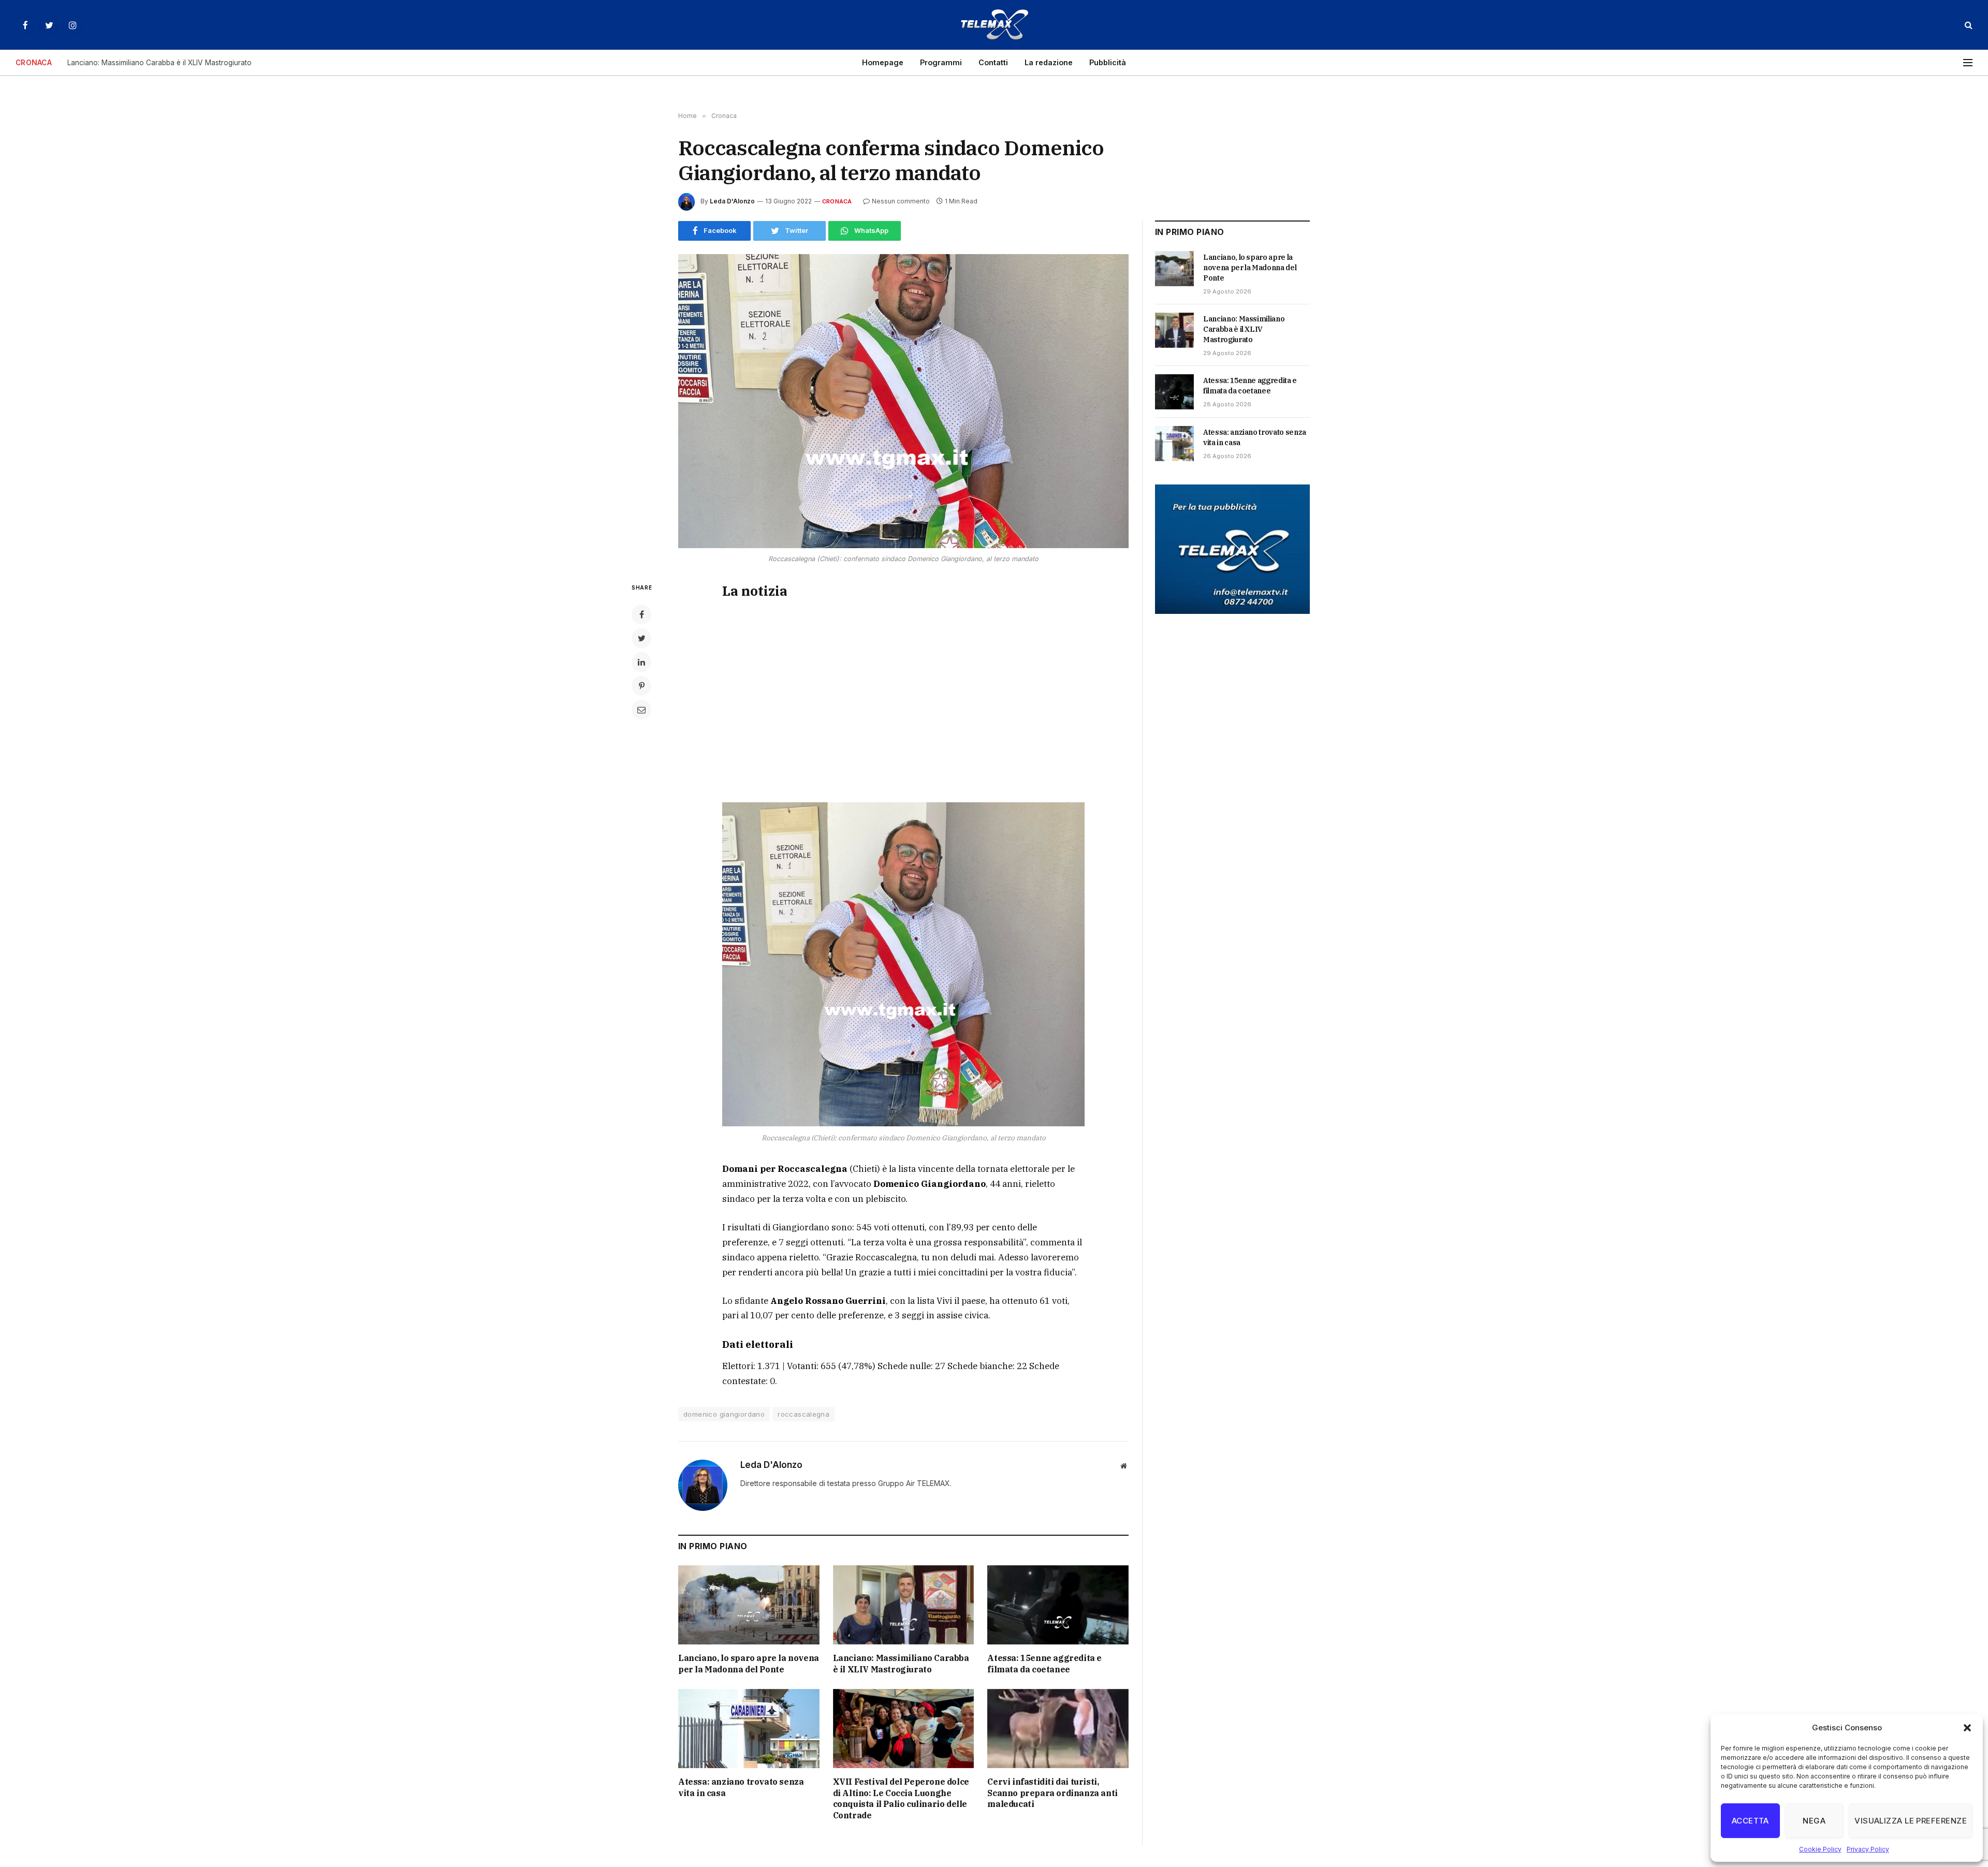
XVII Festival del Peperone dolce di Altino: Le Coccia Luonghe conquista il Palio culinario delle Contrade (901, 1798)
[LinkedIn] (641, 662)
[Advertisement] (903, 699)
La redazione (1049, 62)
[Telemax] (994, 25)
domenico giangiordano (724, 1414)
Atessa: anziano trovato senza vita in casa (741, 1787)
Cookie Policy (1820, 1849)
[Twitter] (641, 638)
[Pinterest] (641, 686)
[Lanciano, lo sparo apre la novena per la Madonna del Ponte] (749, 1605)
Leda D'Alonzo (732, 201)
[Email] (641, 710)
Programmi (941, 62)
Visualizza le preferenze (1911, 1821)
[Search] (1968, 25)
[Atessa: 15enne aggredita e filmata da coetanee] (1058, 1605)
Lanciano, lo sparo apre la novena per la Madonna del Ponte (749, 1664)
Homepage (883, 62)
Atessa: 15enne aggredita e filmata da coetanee (1044, 1664)
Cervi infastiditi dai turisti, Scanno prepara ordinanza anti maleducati (1052, 1793)
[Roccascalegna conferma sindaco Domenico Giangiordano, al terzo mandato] (903, 401)
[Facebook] (641, 614)
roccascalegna (803, 1414)
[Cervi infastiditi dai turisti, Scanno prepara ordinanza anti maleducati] (1058, 1729)
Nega (1814, 1821)
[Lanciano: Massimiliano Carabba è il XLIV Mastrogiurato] (904, 1605)
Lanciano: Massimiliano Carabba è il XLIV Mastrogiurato (159, 63)
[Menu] (1968, 63)
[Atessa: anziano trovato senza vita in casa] (749, 1729)
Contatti (993, 62)
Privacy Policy (1868, 1849)
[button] (1967, 1728)
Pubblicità (1108, 62)
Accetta (1750, 1821)
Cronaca (837, 201)
